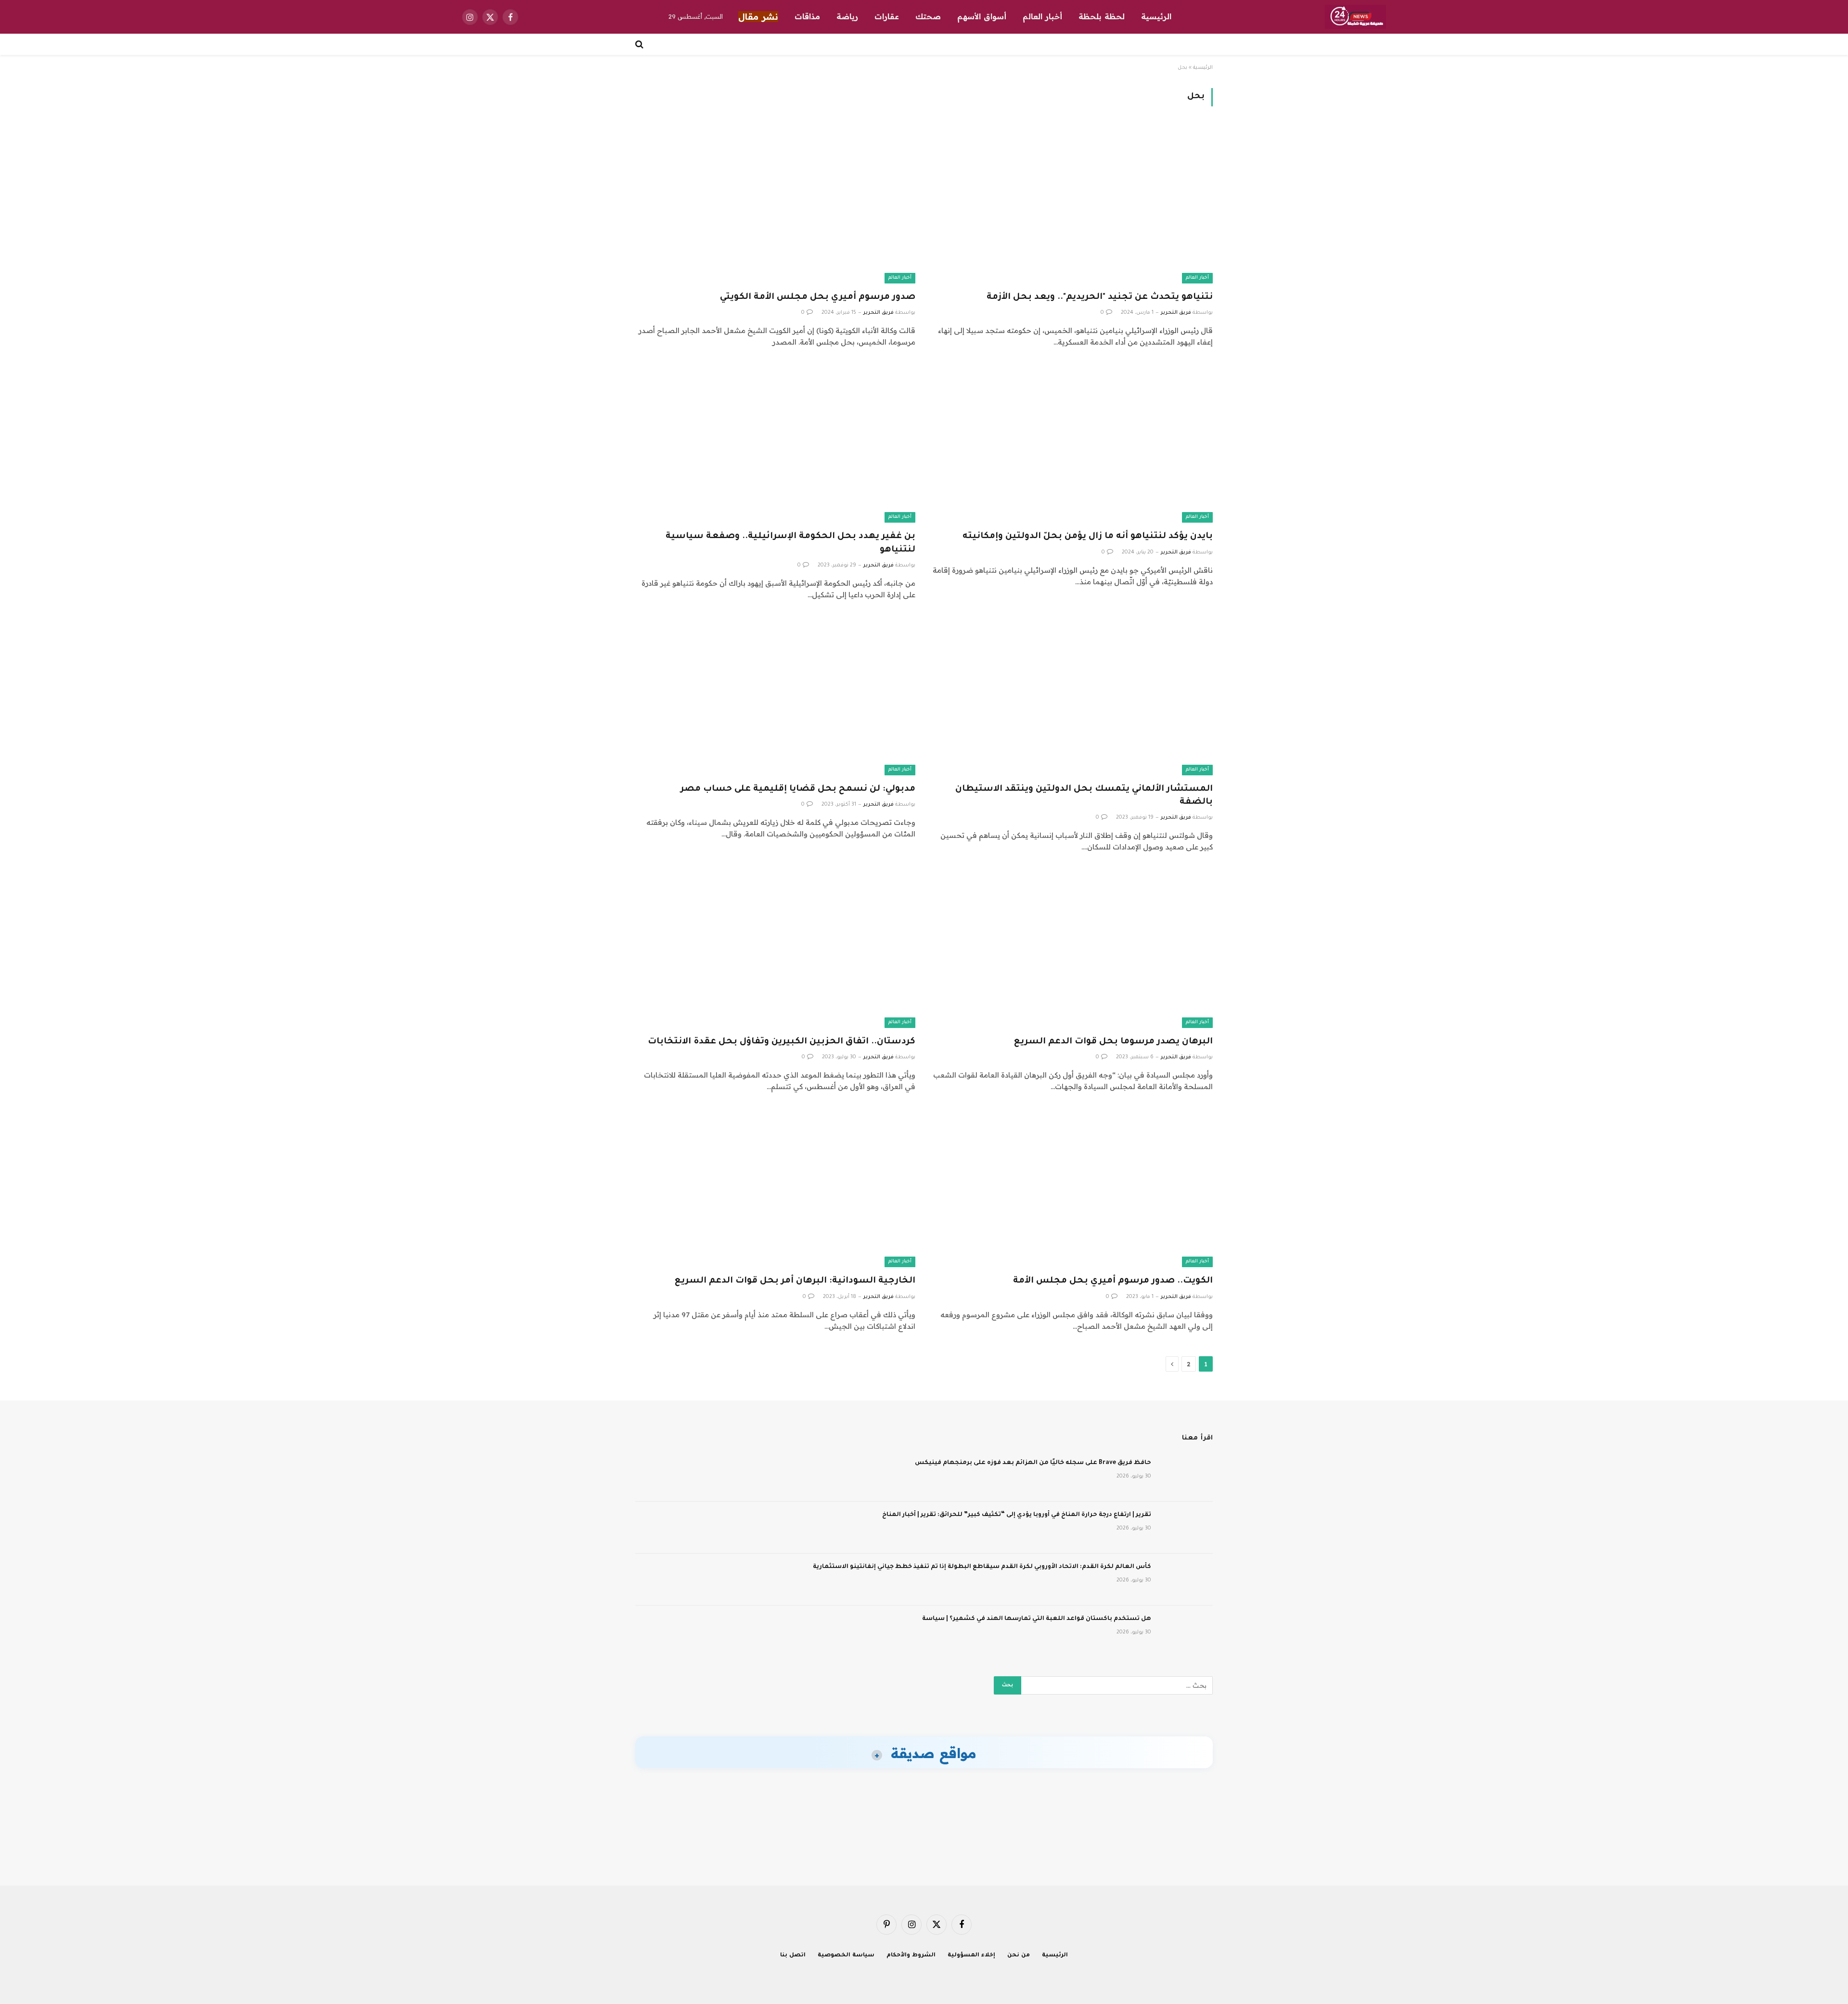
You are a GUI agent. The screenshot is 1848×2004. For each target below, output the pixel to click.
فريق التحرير (1176, 313)
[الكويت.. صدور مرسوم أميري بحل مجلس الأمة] (1073, 1188)
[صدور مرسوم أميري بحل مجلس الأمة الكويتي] (775, 204)
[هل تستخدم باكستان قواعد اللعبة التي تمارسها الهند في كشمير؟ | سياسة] (1186, 1631)
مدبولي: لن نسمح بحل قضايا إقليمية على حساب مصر (798, 789)
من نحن (1019, 1956)
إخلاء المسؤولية (971, 1956)
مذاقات (807, 16)
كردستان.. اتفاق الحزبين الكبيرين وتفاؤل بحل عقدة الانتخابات (782, 1042)
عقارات (887, 16)
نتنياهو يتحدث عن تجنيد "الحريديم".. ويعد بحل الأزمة (1100, 297)
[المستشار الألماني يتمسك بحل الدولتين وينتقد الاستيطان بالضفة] (1073, 697)
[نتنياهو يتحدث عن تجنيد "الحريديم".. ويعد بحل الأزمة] (1073, 204)
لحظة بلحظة (1102, 16)
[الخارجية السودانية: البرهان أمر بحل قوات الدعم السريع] (775, 1188)
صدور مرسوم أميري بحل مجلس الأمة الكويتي (818, 297)
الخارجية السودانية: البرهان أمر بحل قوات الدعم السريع (795, 1281)
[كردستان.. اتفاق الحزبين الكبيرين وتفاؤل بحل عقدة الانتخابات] (775, 949)
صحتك (928, 16)
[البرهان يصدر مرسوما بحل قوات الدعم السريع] (1073, 949)
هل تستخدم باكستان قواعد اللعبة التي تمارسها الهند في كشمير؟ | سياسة (1037, 1619)
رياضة (847, 16)
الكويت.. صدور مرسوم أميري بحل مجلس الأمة (1113, 1281)
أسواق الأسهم (982, 16)
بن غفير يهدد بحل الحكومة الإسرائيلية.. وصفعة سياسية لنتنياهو (790, 543)
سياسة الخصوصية (846, 1956)
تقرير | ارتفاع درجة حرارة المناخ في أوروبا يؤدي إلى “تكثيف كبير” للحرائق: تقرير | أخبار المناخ (1017, 1515)
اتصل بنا (793, 1956)
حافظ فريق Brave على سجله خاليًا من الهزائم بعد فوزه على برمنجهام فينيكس (1033, 1463)
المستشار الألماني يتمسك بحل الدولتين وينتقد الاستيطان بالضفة (1084, 796)
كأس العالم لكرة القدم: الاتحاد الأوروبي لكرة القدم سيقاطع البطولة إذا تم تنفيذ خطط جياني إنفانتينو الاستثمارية (982, 1567)
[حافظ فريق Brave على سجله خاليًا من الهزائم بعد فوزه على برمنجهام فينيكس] (1186, 1476)
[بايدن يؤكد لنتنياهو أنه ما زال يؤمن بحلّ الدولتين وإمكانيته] (1073, 444)
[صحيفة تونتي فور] (1355, 17)
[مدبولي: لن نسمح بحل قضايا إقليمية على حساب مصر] (775, 697)
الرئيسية (1156, 16)
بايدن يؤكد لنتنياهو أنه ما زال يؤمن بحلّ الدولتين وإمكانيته (1088, 537)
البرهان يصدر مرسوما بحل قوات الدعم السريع (1113, 1042)
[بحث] (640, 44)
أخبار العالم (1042, 16)
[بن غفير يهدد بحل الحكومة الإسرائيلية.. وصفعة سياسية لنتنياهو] (775, 444)
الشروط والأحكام (911, 1956)
